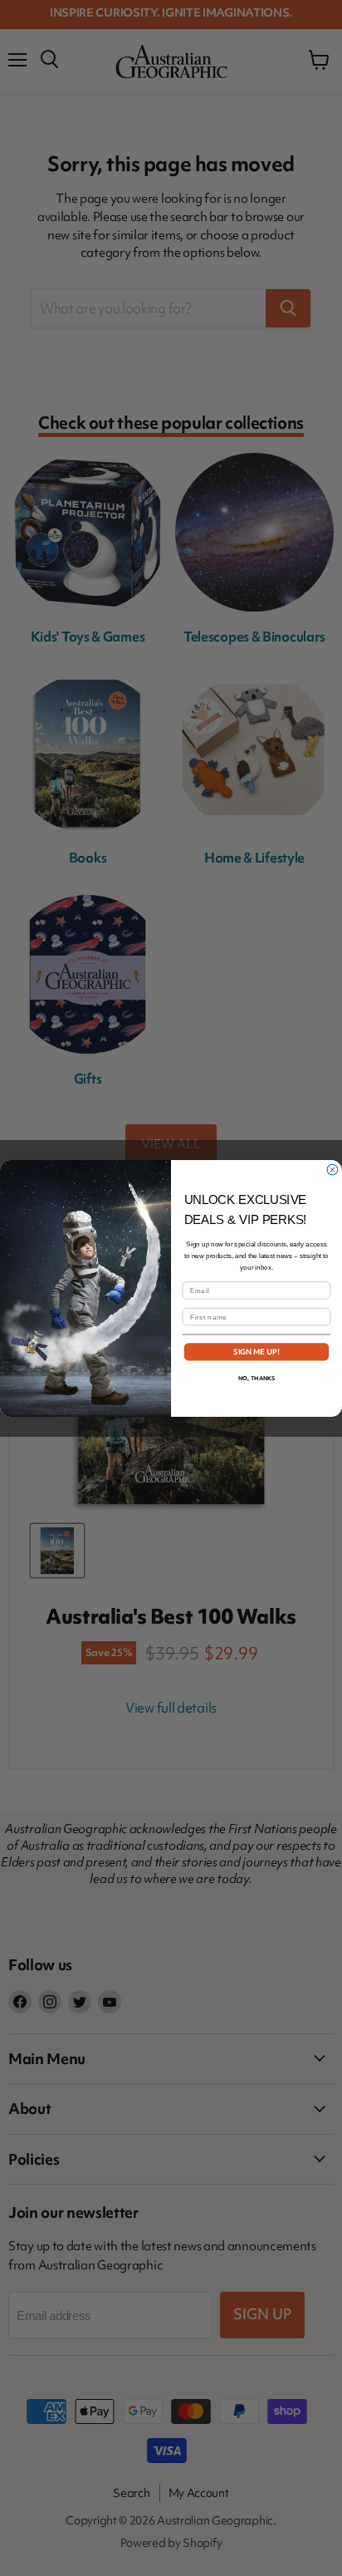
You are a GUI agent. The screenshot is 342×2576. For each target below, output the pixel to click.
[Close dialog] (332, 1170)
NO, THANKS (256, 1377)
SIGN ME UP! (257, 1351)
